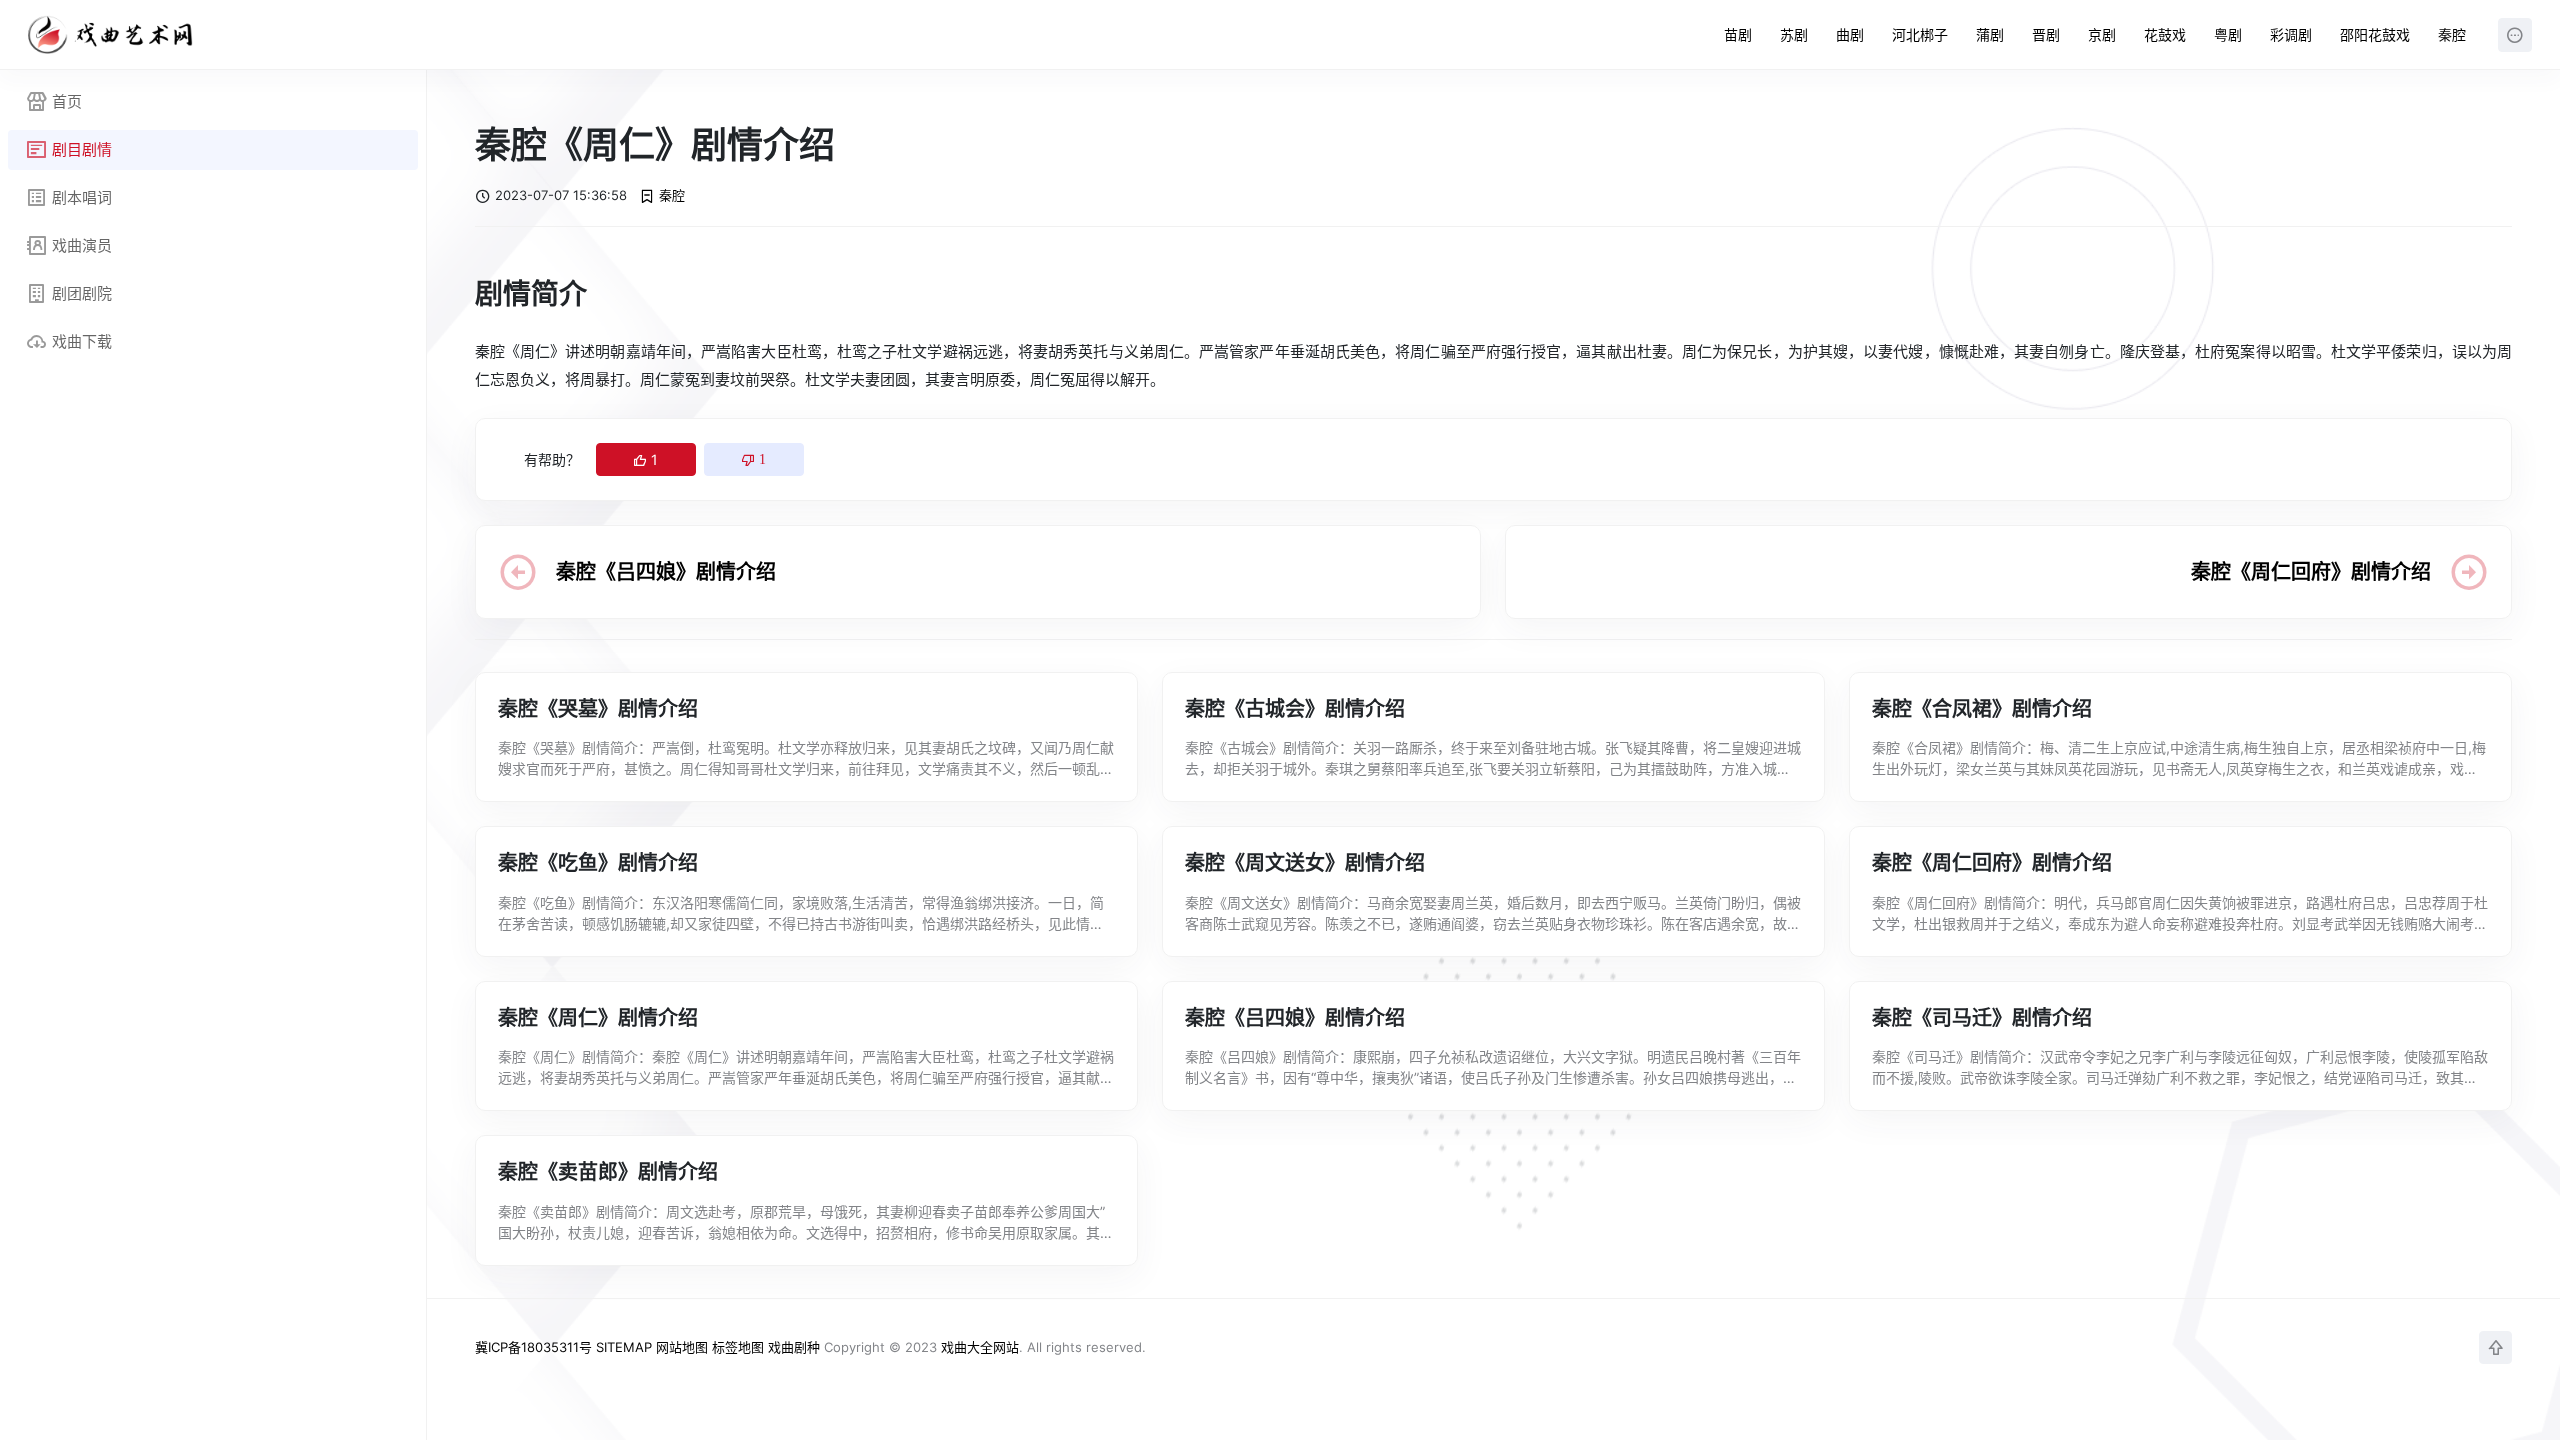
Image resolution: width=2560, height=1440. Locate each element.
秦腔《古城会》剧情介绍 (1295, 709)
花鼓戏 (2165, 34)
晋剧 (2046, 34)
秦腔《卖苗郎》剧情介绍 (608, 1172)
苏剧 (1794, 34)
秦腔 (2452, 34)
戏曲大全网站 (980, 1347)
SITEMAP (624, 1347)
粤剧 (2228, 34)
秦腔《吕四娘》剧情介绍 (666, 572)
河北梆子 (1920, 34)
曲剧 (1850, 34)
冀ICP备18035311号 (533, 1347)
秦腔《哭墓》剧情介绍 (598, 709)
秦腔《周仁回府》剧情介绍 (2311, 572)
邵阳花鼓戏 (2375, 34)
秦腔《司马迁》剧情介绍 (1982, 1018)
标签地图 (738, 1347)
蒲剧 (1990, 34)
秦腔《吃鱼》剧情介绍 (598, 863)
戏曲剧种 (794, 1347)
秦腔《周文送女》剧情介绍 (1305, 863)
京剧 (2102, 34)
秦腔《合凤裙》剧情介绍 (1982, 709)
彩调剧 (2291, 34)
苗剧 (1738, 34)
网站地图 (682, 1347)
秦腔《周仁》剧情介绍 (598, 1018)
